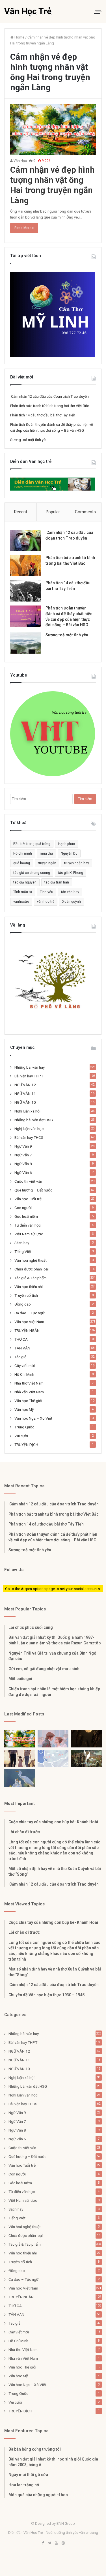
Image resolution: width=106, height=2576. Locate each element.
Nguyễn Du (69, 853)
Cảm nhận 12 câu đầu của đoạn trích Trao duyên (49, 396)
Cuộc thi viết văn (28, 1181)
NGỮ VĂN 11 (25, 1094)
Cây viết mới (25, 1366)
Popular (53, 512)
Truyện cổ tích (26, 1295)
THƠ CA (21, 1339)
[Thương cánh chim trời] (20, 1778)
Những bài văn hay (30, 1067)
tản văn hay (70, 892)
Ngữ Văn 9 (23, 1146)
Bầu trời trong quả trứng (32, 844)
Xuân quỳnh (72, 902)
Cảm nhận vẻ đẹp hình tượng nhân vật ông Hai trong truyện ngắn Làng (52, 185)
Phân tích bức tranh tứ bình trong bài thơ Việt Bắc (50, 406)
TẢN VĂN (22, 1348)
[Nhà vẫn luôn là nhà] (20, 1758)
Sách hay (22, 1243)
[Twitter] (50, 2543)
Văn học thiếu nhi (29, 1287)
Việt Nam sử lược (29, 1234)
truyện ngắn (47, 863)
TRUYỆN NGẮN (27, 1330)
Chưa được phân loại (32, 1269)
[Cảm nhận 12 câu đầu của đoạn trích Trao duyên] (26, 541)
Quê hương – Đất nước (33, 1190)
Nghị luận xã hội (27, 1111)
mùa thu (46, 853)
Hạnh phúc (67, 844)
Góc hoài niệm (26, 1216)
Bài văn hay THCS (29, 1137)
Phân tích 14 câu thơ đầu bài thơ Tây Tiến (43, 415)
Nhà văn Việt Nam (29, 1392)
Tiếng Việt (23, 1251)
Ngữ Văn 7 (23, 1155)
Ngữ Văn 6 (23, 1173)
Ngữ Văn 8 (23, 1164)
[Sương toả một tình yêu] (26, 643)
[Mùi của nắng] (53, 1758)
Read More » (24, 228)
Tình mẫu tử (23, 892)
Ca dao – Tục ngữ (29, 1313)
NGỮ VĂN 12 (25, 1085)
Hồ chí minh (23, 853)
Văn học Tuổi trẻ (28, 1199)
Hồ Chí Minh (24, 1374)
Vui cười (21, 1436)
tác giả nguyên (25, 882)
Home (19, 37)
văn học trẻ (46, 902)
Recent (21, 512)
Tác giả (20, 1357)
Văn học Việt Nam (29, 1322)
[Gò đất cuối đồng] (86, 1758)
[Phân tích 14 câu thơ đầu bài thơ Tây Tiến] (26, 591)
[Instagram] (63, 2543)
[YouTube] (57, 2543)
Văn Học (20, 161)
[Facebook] (43, 2543)
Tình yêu (46, 892)
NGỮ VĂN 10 (25, 1102)
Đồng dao (23, 1304)
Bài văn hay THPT (29, 1076)
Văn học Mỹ (24, 1409)
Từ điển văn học (28, 1225)
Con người (23, 1208)
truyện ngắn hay (77, 863)
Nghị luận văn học (29, 1129)
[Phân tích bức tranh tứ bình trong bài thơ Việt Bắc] (26, 566)
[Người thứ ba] (53, 1739)
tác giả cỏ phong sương (32, 873)
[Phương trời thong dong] (86, 1739)
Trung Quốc (24, 1427)
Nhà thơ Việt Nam (29, 1383)
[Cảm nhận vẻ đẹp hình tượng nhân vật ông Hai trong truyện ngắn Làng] (53, 130)
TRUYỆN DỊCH (26, 1445)
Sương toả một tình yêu (29, 440)
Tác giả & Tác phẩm (31, 1278)
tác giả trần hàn (57, 882)
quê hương (22, 863)
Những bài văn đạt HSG (34, 1120)
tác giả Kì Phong (71, 873)
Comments (85, 512)
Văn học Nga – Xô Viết (33, 1418)
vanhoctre (21, 902)
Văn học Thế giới (28, 1401)
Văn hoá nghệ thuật (31, 1260)
